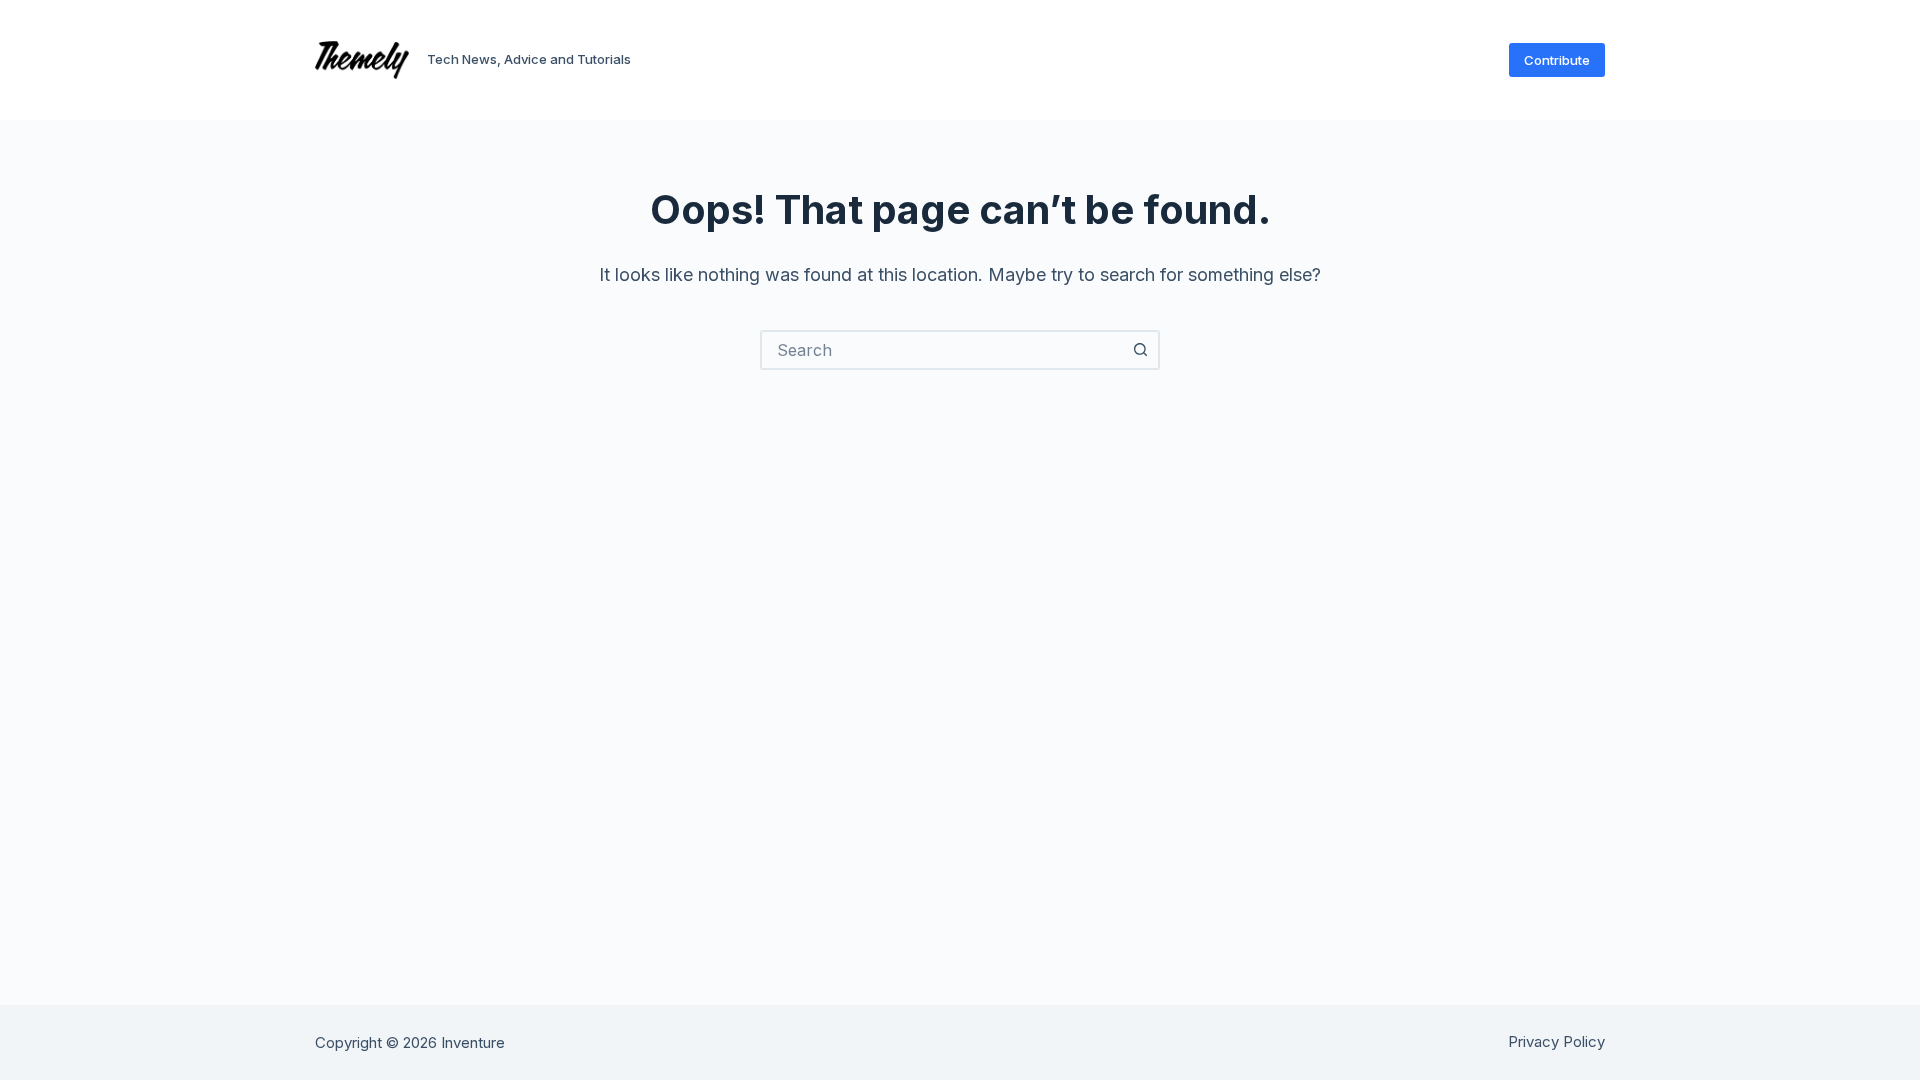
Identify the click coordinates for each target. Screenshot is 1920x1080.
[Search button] (1140, 350)
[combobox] (942, 350)
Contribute (1557, 60)
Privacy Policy (1556, 1041)
